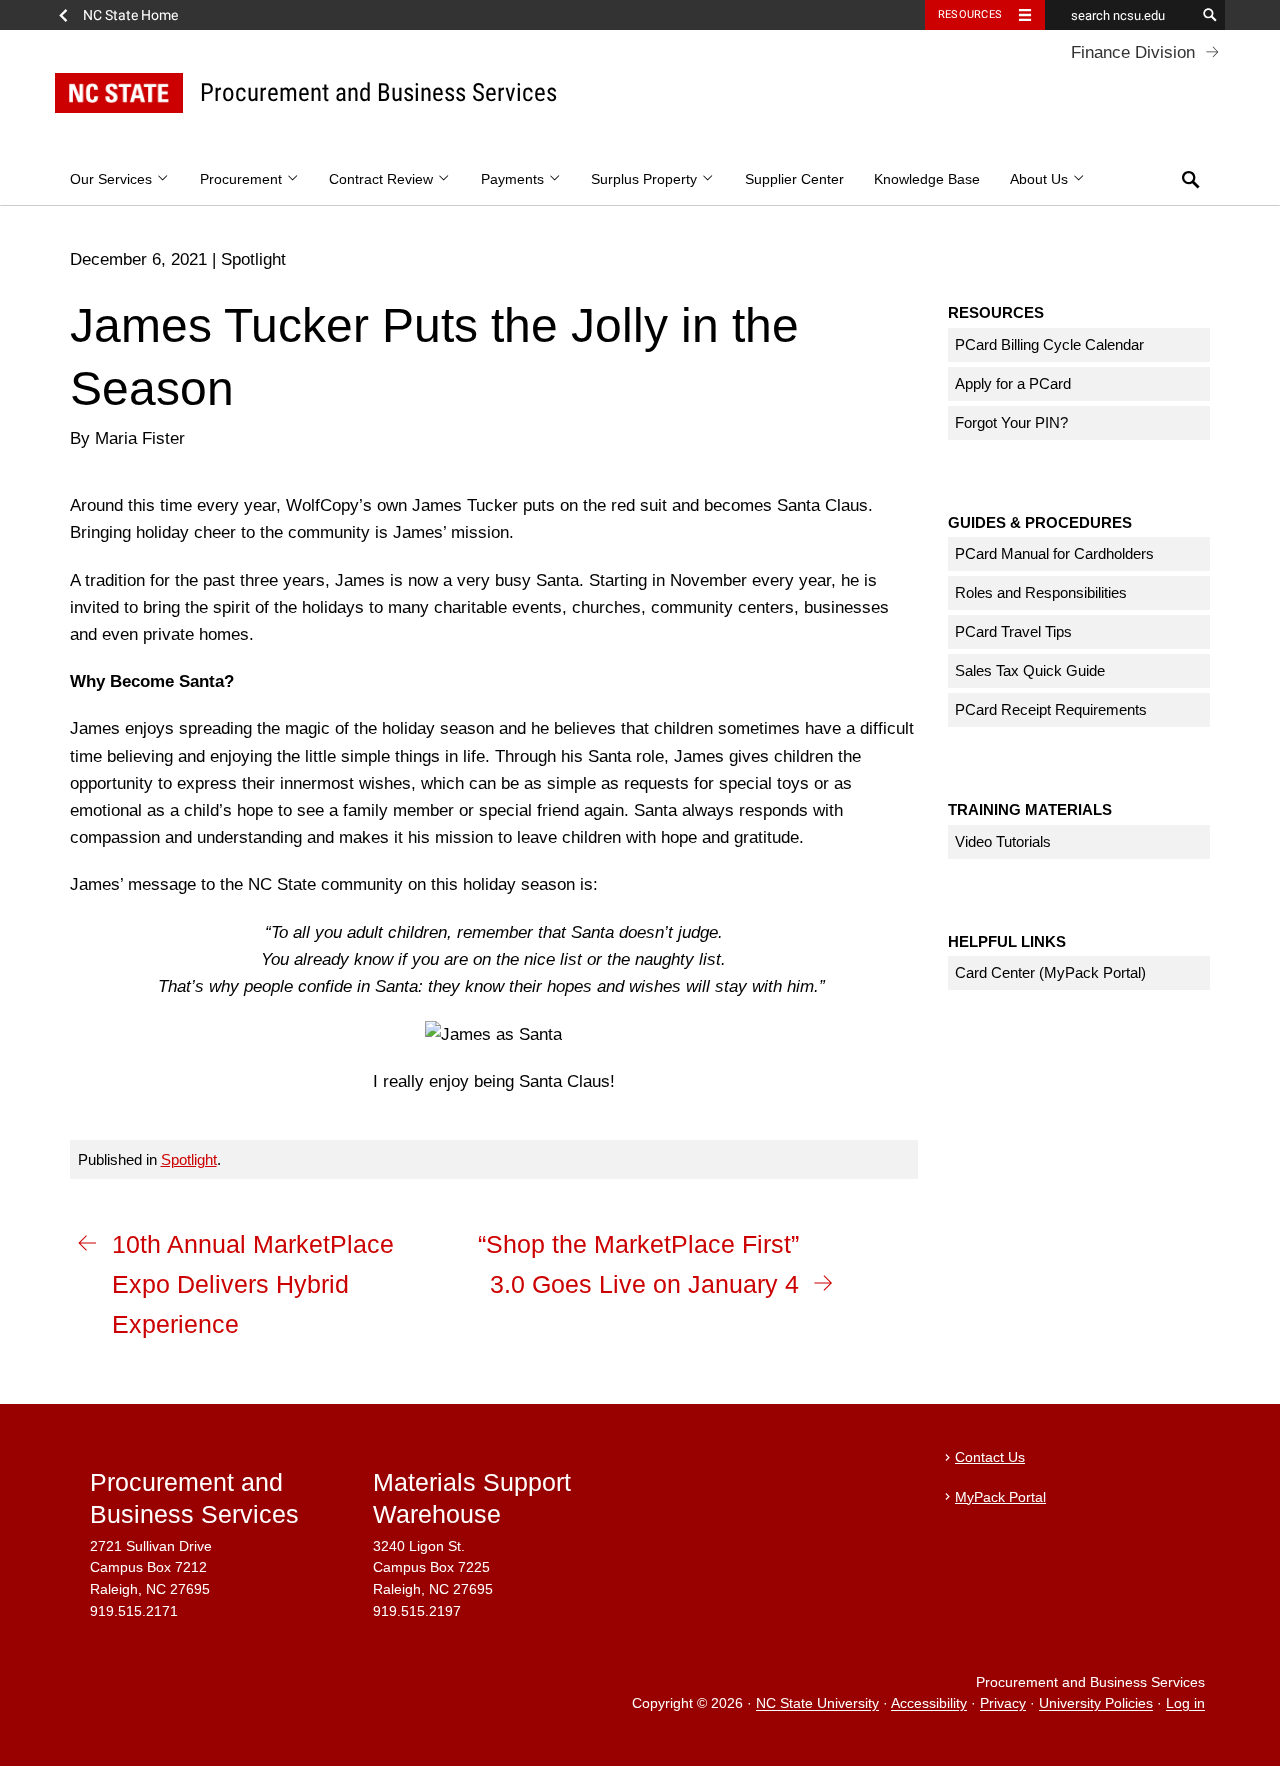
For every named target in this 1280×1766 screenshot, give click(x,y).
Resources (970, 14)
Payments (514, 179)
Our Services (113, 179)
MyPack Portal (1000, 1497)
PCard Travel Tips (1013, 631)
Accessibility (929, 1704)
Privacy (1003, 1704)
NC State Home (130, 15)
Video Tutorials (1003, 841)
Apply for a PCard (1013, 383)
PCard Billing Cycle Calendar (1049, 344)
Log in (1185, 1704)
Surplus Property (646, 179)
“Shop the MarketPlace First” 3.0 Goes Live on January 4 (638, 1264)
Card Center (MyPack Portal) (1050, 972)
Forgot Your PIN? (1011, 422)
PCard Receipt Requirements (1051, 709)
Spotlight (189, 1159)
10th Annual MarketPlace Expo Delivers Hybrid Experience (253, 1284)
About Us (1041, 179)
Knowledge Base (927, 179)
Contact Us (990, 1457)
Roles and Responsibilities (1041, 592)
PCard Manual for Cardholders (1054, 553)
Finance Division (1133, 52)
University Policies (1096, 1704)
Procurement (243, 179)
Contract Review (383, 179)
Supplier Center (794, 179)
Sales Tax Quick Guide (1030, 670)
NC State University (817, 1704)
